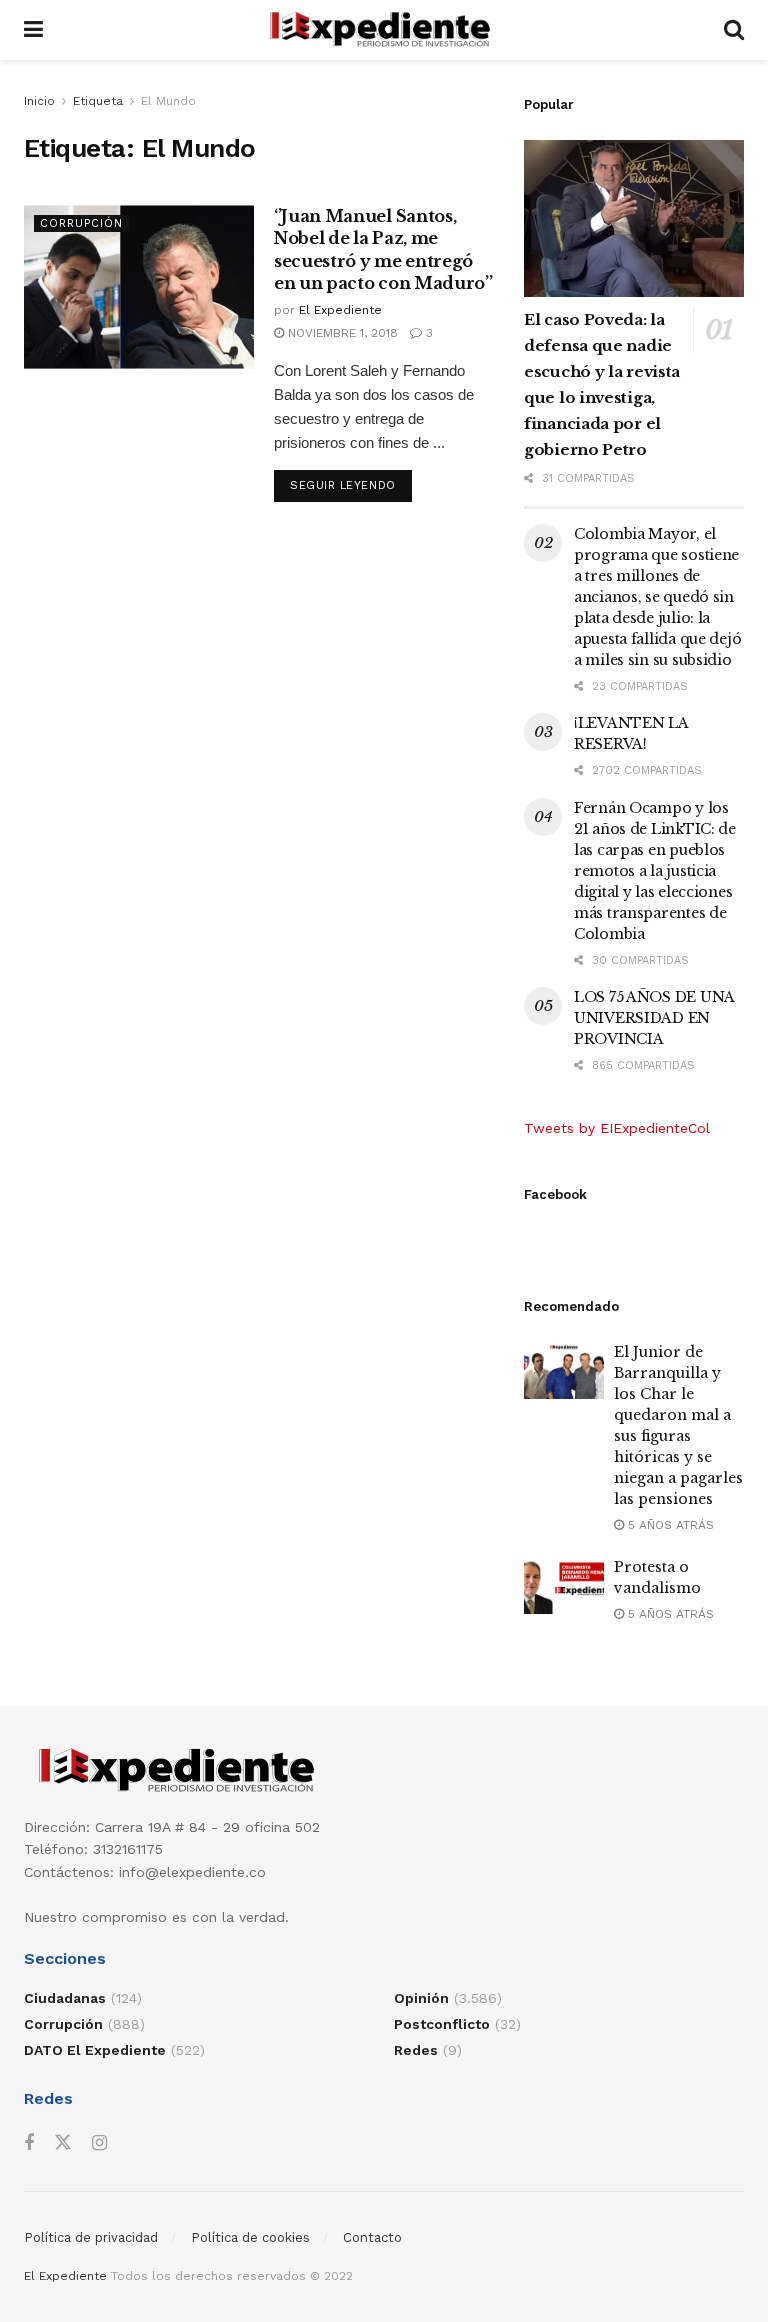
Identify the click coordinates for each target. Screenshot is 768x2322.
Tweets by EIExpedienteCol (617, 1128)
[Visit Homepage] (383, 30)
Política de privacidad (91, 2237)
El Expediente (340, 310)
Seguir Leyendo (351, 485)
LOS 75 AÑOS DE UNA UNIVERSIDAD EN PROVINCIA (654, 1018)
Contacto (372, 2237)
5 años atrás (669, 1525)
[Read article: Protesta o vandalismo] (564, 1585)
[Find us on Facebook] (29, 2143)
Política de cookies (250, 2237)
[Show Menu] (33, 30)
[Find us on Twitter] (63, 2143)
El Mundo (168, 101)
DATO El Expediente (95, 2050)
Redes (416, 2050)
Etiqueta (98, 101)
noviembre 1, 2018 (341, 333)
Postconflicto (442, 2024)
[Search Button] (734, 30)
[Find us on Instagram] (99, 2143)
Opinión (421, 1998)
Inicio (39, 101)
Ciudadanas (65, 1998)
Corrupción (81, 223)
